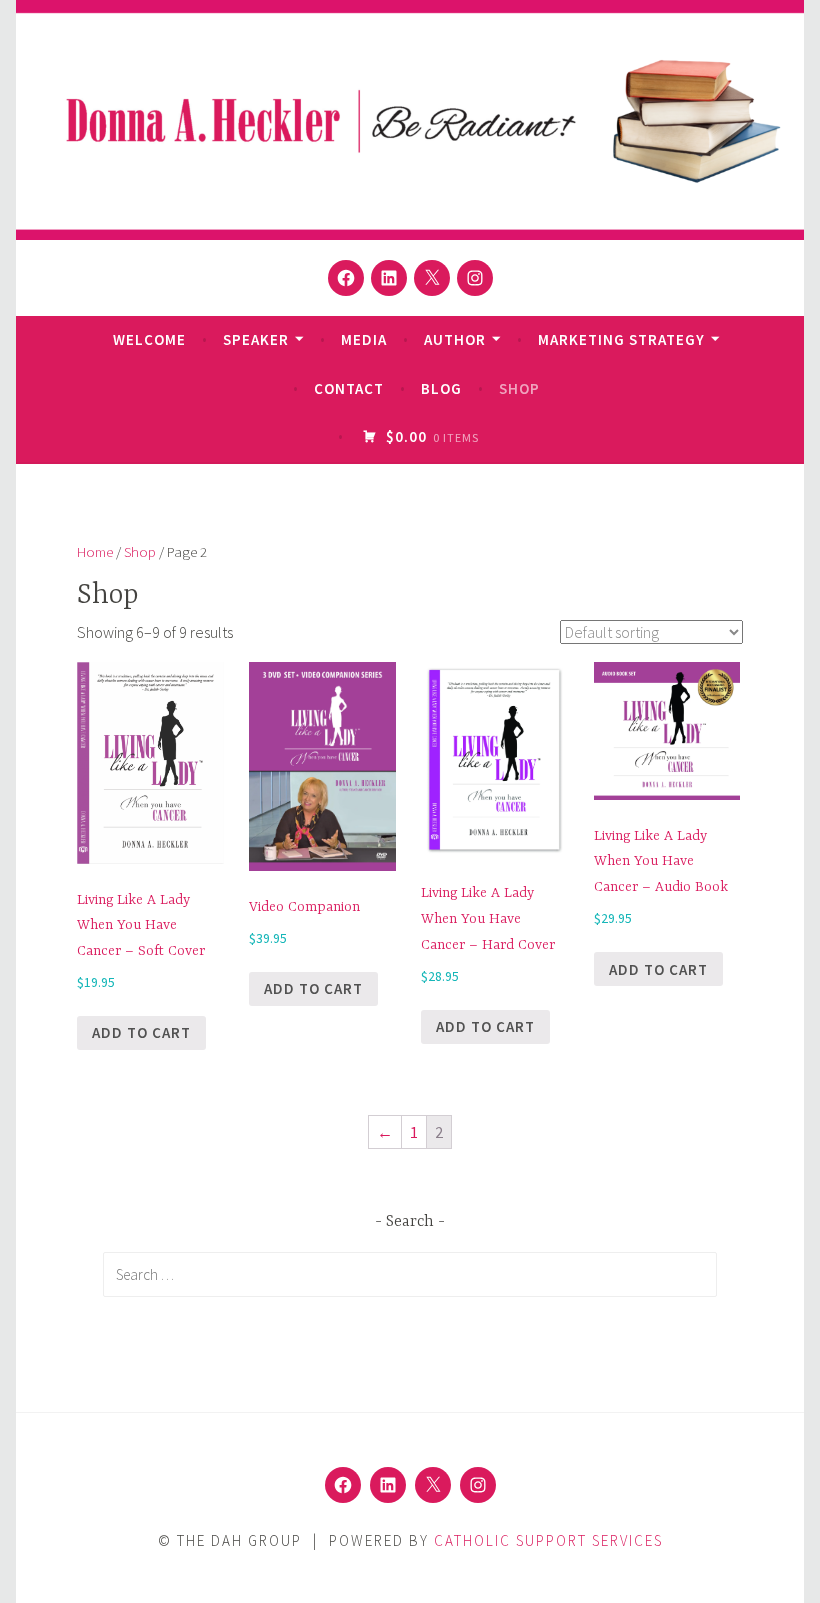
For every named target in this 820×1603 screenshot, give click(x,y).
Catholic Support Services (548, 1540)
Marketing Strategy (621, 339)
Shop (519, 388)
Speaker (256, 339)
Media (364, 339)
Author (455, 339)
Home (95, 552)
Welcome (149, 339)
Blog (441, 388)
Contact (349, 388)
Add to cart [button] (141, 1032)
